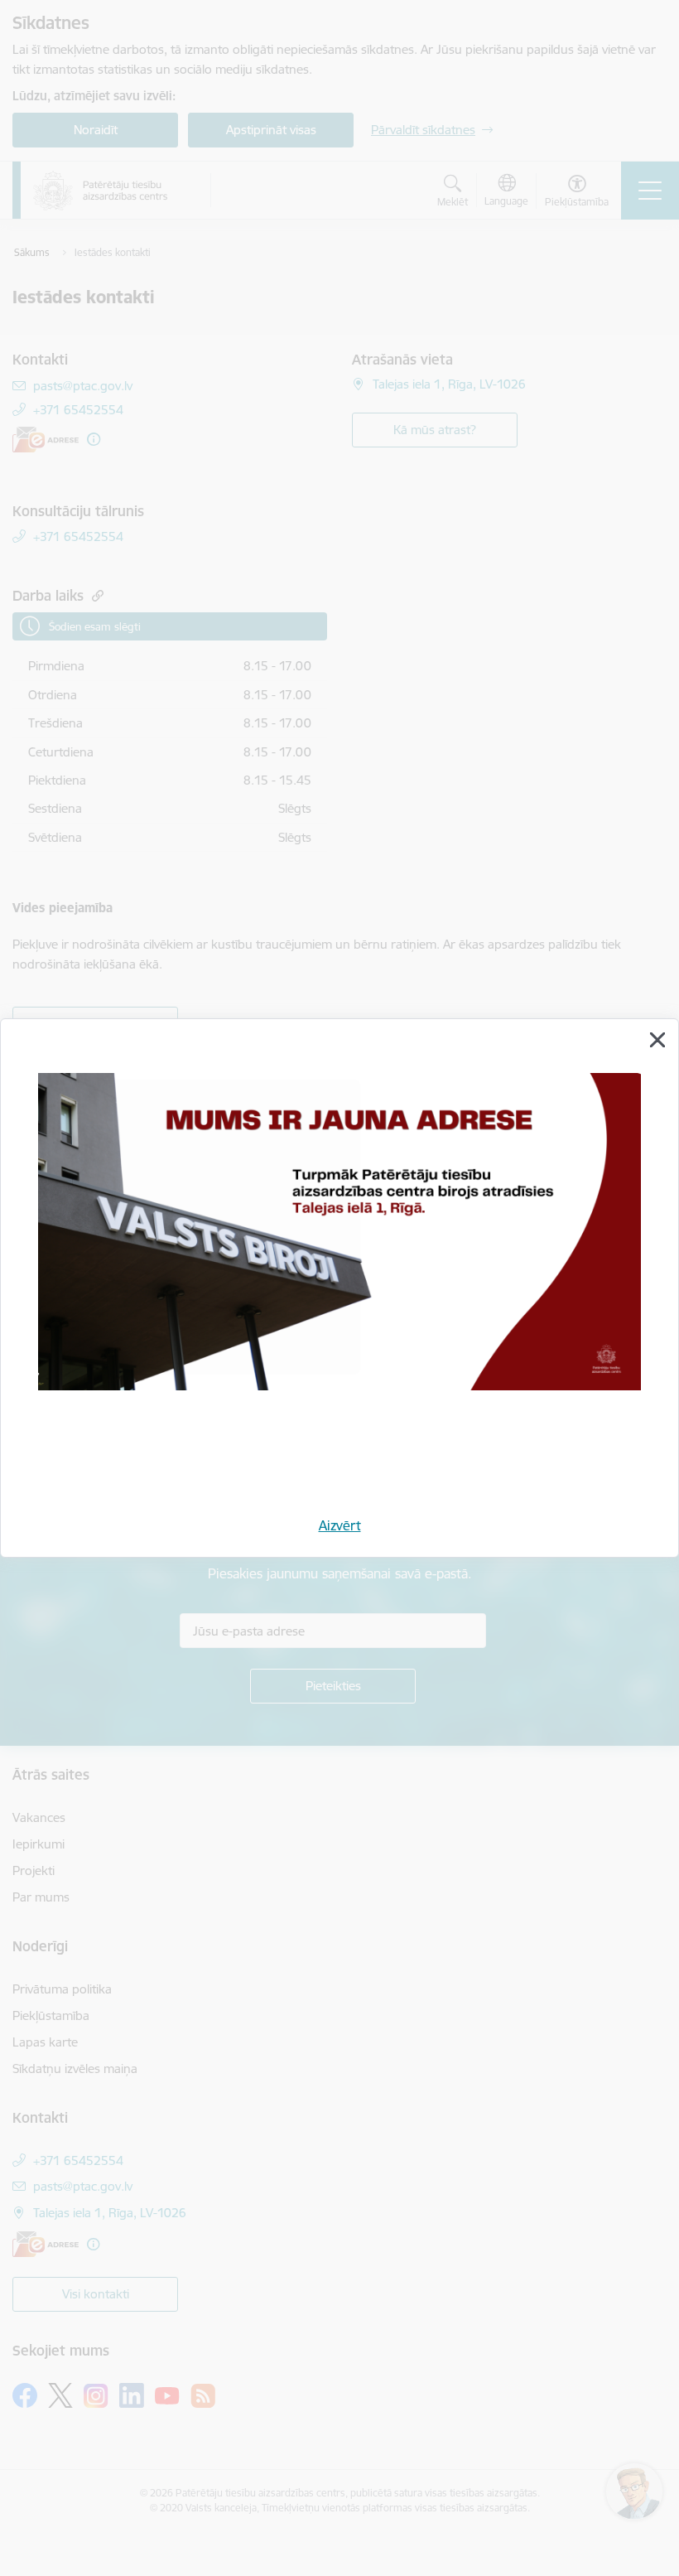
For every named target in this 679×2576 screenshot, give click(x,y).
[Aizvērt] (657, 1040)
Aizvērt (340, 1525)
